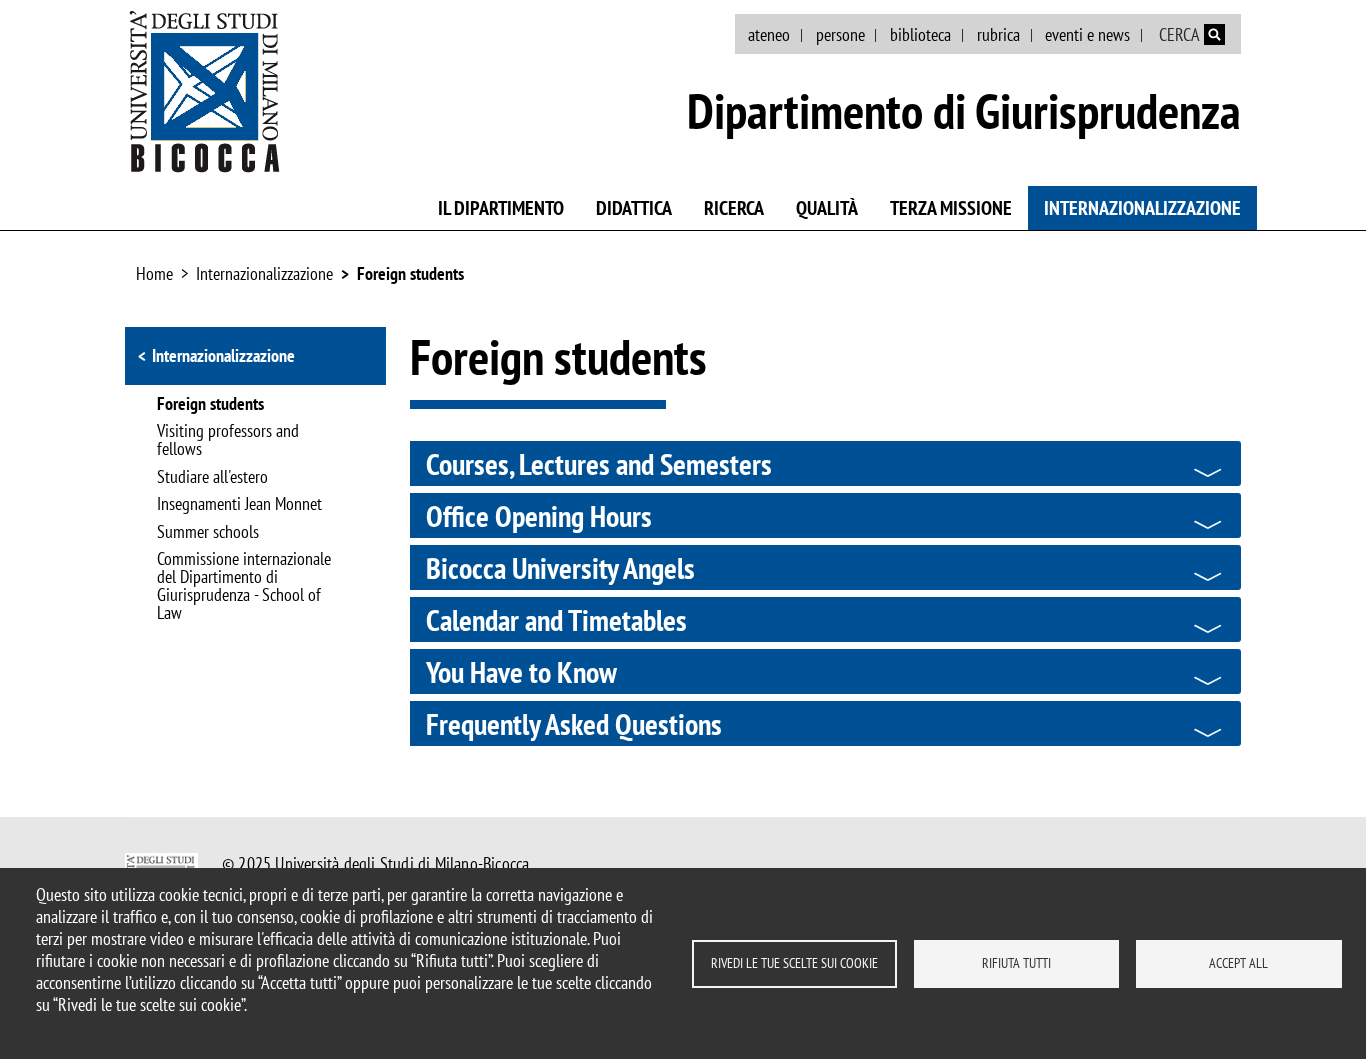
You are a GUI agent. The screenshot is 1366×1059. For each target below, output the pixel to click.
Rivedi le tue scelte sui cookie (794, 963)
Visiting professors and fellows (228, 441)
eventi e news (1087, 34)
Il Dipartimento (501, 208)
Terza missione (951, 208)
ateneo (769, 34)
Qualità (827, 208)
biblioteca (920, 34)
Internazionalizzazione (1142, 208)
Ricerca (734, 208)
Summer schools (208, 533)
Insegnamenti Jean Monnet (239, 505)
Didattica (634, 208)
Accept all (1238, 963)
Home (154, 273)
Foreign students (410, 273)
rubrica (998, 34)
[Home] (205, 91)
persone (840, 34)
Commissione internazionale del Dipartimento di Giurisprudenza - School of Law (244, 587)
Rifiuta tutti (1016, 963)
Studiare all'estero (212, 478)
